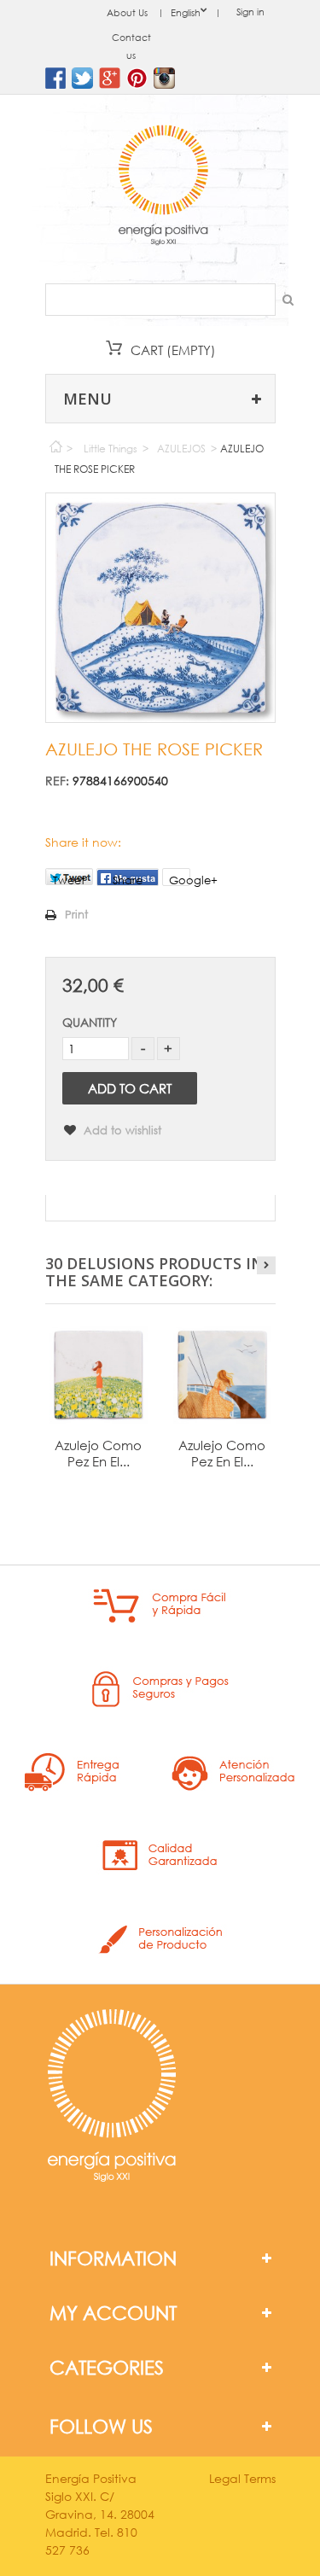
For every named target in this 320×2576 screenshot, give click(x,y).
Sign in (250, 12)
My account (113, 2313)
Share (128, 880)
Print (76, 915)
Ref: (57, 781)
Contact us (131, 47)
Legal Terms (242, 2478)
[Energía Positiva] (163, 187)
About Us (127, 13)
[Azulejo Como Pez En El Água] (99, 1375)
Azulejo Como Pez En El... (98, 1453)
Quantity (90, 1022)
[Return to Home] (55, 443)
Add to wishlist (121, 1131)
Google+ (180, 880)
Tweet (69, 879)
